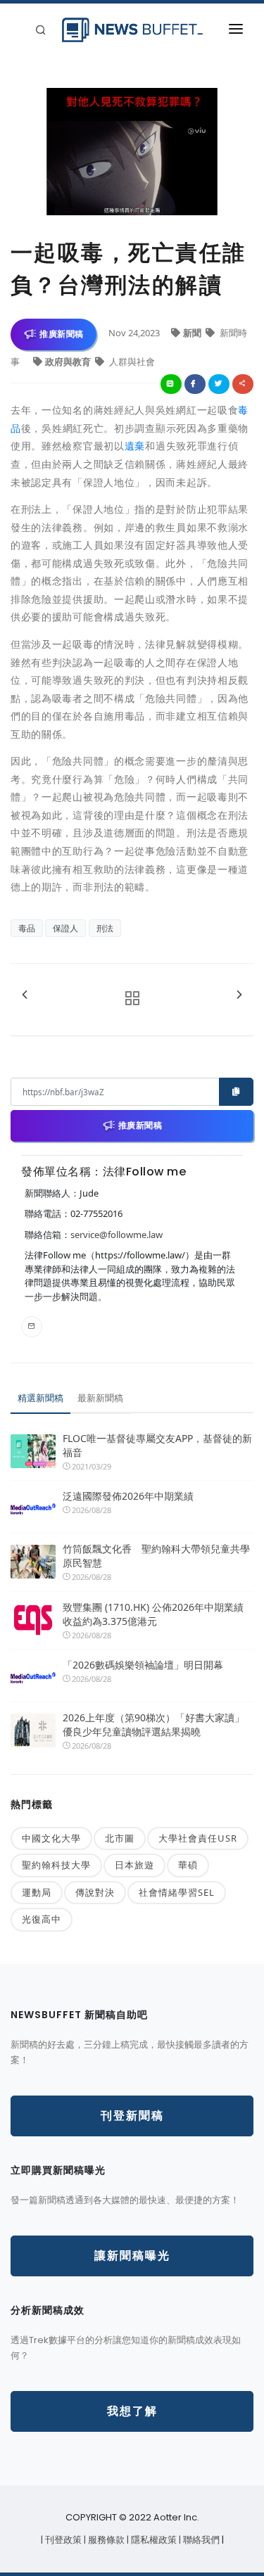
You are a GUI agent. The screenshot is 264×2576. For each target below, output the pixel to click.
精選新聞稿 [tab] (40, 1398)
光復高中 (42, 1919)
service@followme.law (117, 1235)
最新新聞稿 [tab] (100, 1398)
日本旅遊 (134, 1865)
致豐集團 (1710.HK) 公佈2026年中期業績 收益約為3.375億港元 (153, 1614)
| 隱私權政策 (153, 2540)
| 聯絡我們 (200, 2540)
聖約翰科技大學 (56, 1865)
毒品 (27, 928)
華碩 (188, 1865)
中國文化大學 (51, 1838)
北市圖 (120, 1838)
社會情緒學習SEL (177, 1892)
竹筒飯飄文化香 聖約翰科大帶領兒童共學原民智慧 (156, 1556)
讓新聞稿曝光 (132, 2256)
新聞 (193, 333)
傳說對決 (95, 1892)
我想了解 (132, 2411)
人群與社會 (131, 362)
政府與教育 (69, 362)
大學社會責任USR (198, 1838)
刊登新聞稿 (132, 2116)
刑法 (105, 928)
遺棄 (135, 446)
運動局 (37, 1892)
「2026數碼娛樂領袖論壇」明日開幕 (143, 1665)
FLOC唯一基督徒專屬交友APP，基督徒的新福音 (157, 1445)
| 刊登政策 (62, 2540)
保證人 (65, 928)
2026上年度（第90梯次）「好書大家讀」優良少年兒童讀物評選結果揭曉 (153, 1724)
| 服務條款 (105, 2540)
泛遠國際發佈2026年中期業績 (128, 1496)
